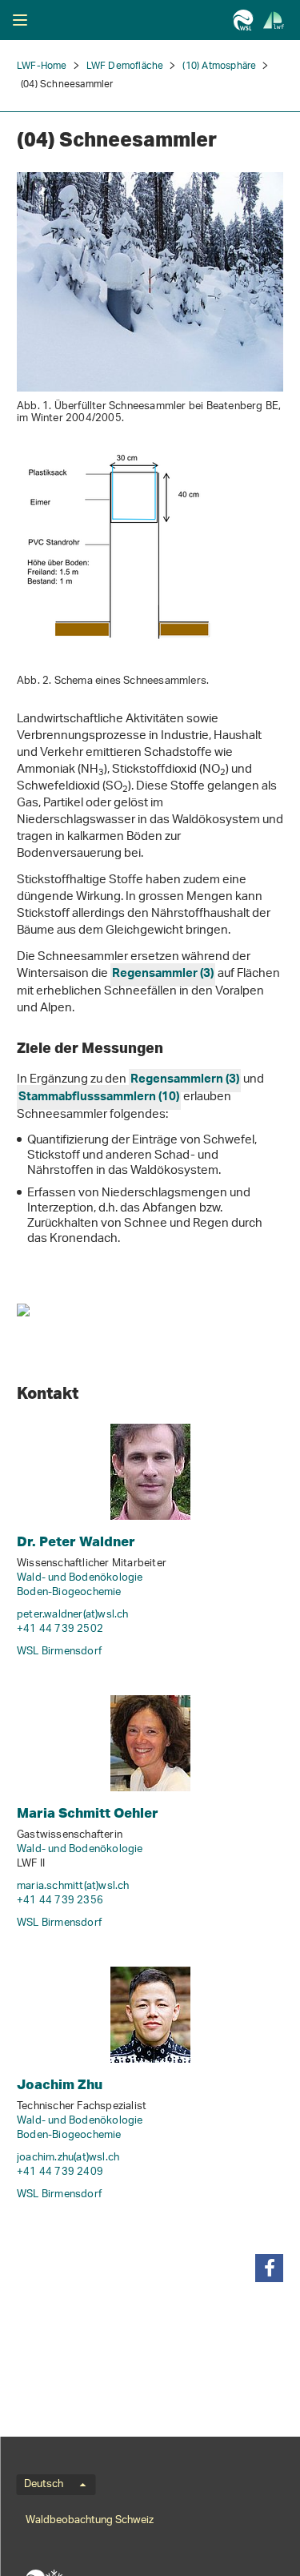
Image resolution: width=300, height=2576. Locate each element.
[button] (269, 2268)
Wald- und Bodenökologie (80, 1578)
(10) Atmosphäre (219, 66)
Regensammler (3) (163, 975)
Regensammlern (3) (185, 1081)
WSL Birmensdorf (59, 1652)
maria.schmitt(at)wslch (73, 1886)
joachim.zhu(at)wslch (68, 2158)
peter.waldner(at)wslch (73, 1615)
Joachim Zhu (60, 2084)
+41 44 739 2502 (60, 1629)
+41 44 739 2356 (60, 1901)
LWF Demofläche (125, 66)
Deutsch (44, 2485)
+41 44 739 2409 (60, 2172)
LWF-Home (42, 66)
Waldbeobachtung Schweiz (90, 2520)
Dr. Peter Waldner (76, 1541)
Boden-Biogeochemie (69, 1592)
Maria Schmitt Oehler (88, 1812)
